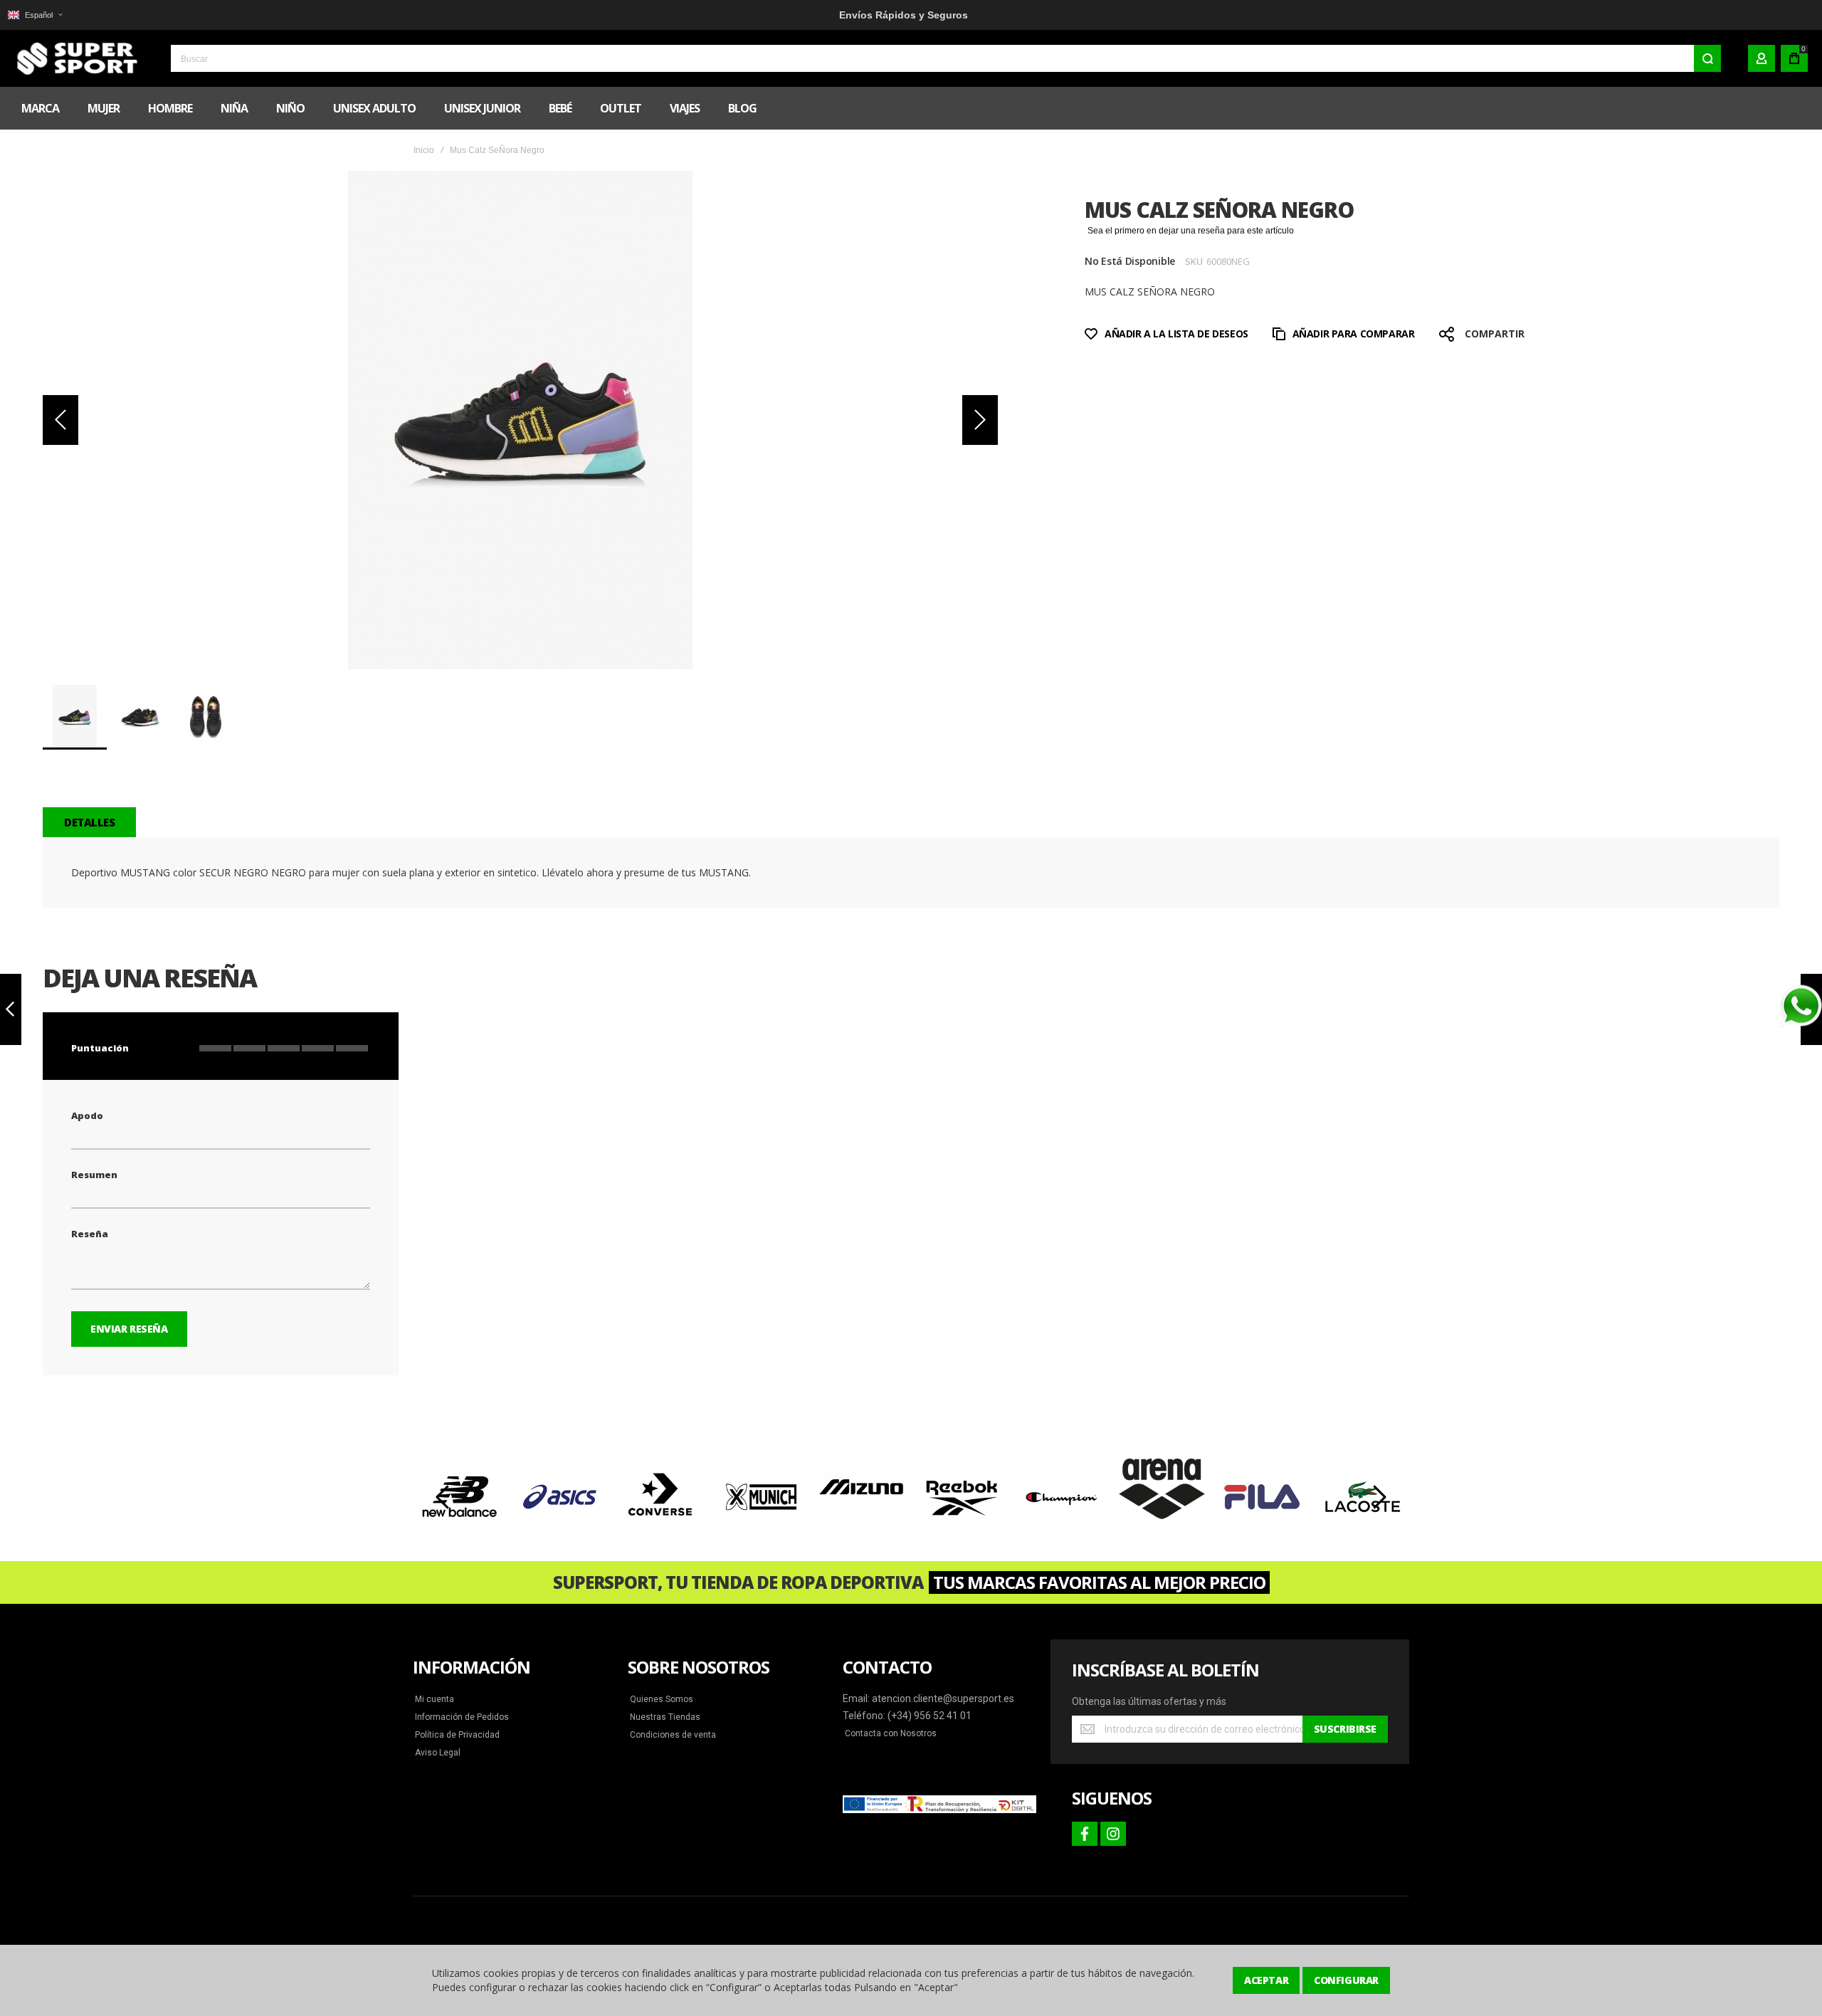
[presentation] (443, 1497)
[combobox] (946, 58)
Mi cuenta (435, 1699)
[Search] (1707, 58)
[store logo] (75, 58)
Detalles (89, 822)
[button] (35, 15)
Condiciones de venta (673, 1735)
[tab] (89, 822)
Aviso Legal (438, 1753)
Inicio (424, 150)
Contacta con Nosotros (891, 1733)
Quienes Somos (662, 1699)
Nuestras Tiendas (665, 1717)
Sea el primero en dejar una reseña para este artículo (1191, 231)
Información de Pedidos (462, 1717)
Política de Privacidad (457, 1735)
